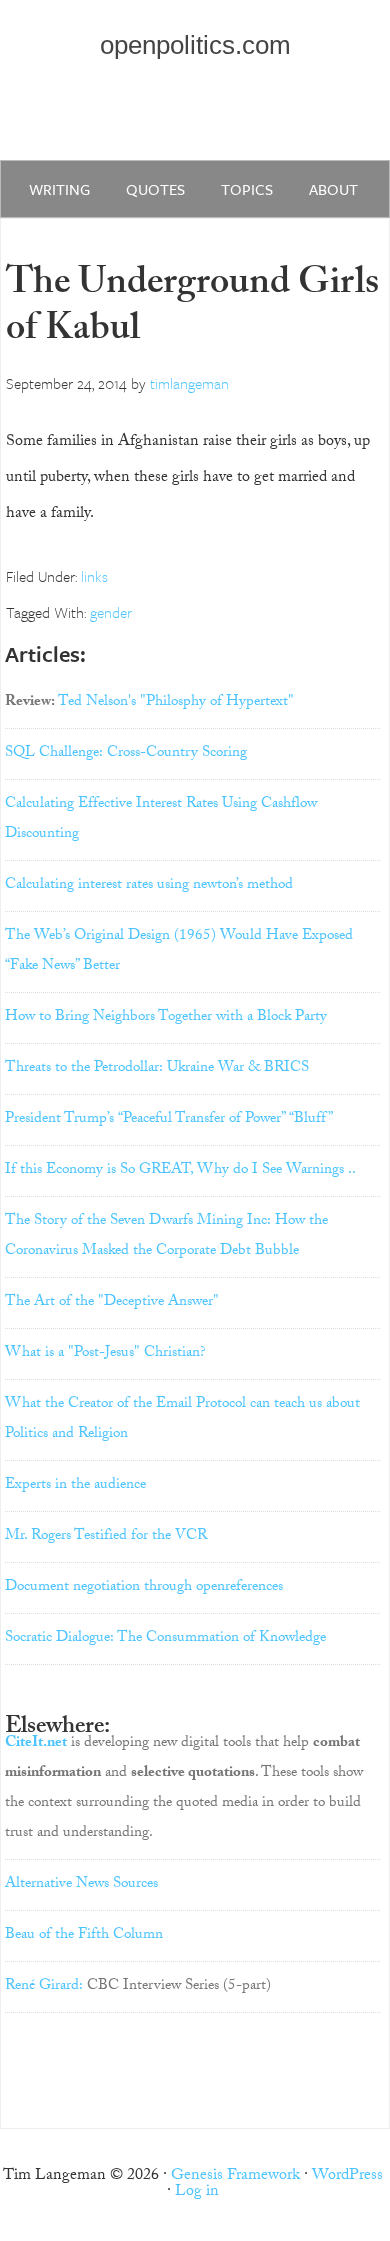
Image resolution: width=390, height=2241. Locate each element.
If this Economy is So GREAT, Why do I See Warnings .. (180, 1171)
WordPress (347, 2176)
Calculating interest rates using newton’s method (149, 886)
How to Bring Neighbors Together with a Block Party (166, 1018)
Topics (247, 189)
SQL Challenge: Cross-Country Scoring (126, 754)
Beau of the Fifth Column (84, 1936)
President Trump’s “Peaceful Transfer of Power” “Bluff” (169, 1120)
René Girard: (44, 1987)
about (333, 189)
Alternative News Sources (81, 1885)
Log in (197, 2192)
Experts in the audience (75, 1486)
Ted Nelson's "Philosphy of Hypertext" (176, 703)
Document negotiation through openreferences (144, 1588)
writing (59, 189)
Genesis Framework (235, 2176)
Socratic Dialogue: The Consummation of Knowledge (165, 1639)
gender (111, 612)
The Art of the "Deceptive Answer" (112, 1303)
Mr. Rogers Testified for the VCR (106, 1537)
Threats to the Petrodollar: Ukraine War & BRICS (157, 1069)
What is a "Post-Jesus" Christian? (105, 1354)
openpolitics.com (195, 45)
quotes (155, 189)
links (94, 576)
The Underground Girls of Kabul (192, 309)
